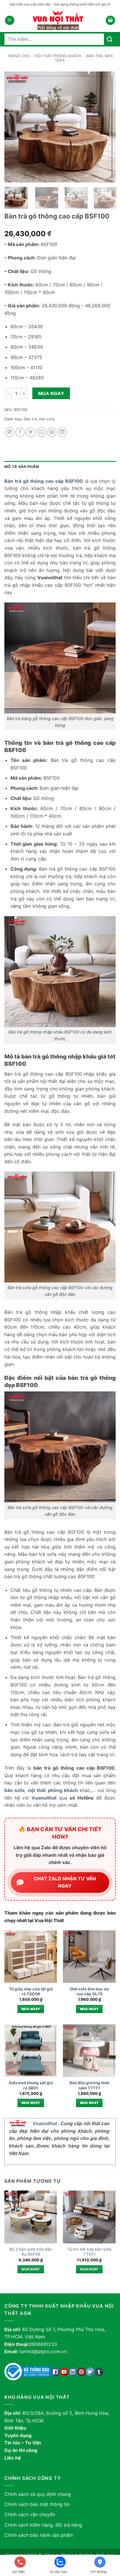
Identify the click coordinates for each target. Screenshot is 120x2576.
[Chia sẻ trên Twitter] (31, 432)
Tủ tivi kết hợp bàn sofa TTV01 (89, 2252)
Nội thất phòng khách (58, 56)
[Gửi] (110, 39)
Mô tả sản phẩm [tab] (22, 467)
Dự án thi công (21, 2450)
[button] (10, 20)
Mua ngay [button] (31, 2009)
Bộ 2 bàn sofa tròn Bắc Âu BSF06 (31, 2252)
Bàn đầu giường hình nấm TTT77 (89, 2085)
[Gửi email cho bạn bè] (41, 432)
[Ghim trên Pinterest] (52, 432)
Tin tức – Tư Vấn (23, 2443)
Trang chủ (18, 56)
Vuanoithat (45, 2124)
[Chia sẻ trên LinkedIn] (62, 432)
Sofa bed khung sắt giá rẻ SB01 (31, 2085)
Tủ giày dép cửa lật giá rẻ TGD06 (31, 1992)
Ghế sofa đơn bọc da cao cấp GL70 (89, 1992)
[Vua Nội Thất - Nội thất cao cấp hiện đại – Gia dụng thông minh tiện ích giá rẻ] (60, 20)
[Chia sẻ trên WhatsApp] (10, 432)
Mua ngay (51, 393)
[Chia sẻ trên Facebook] (20, 432)
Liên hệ (13, 2458)
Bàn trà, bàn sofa (39, 419)
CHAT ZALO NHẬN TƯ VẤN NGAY (65, 1882)
